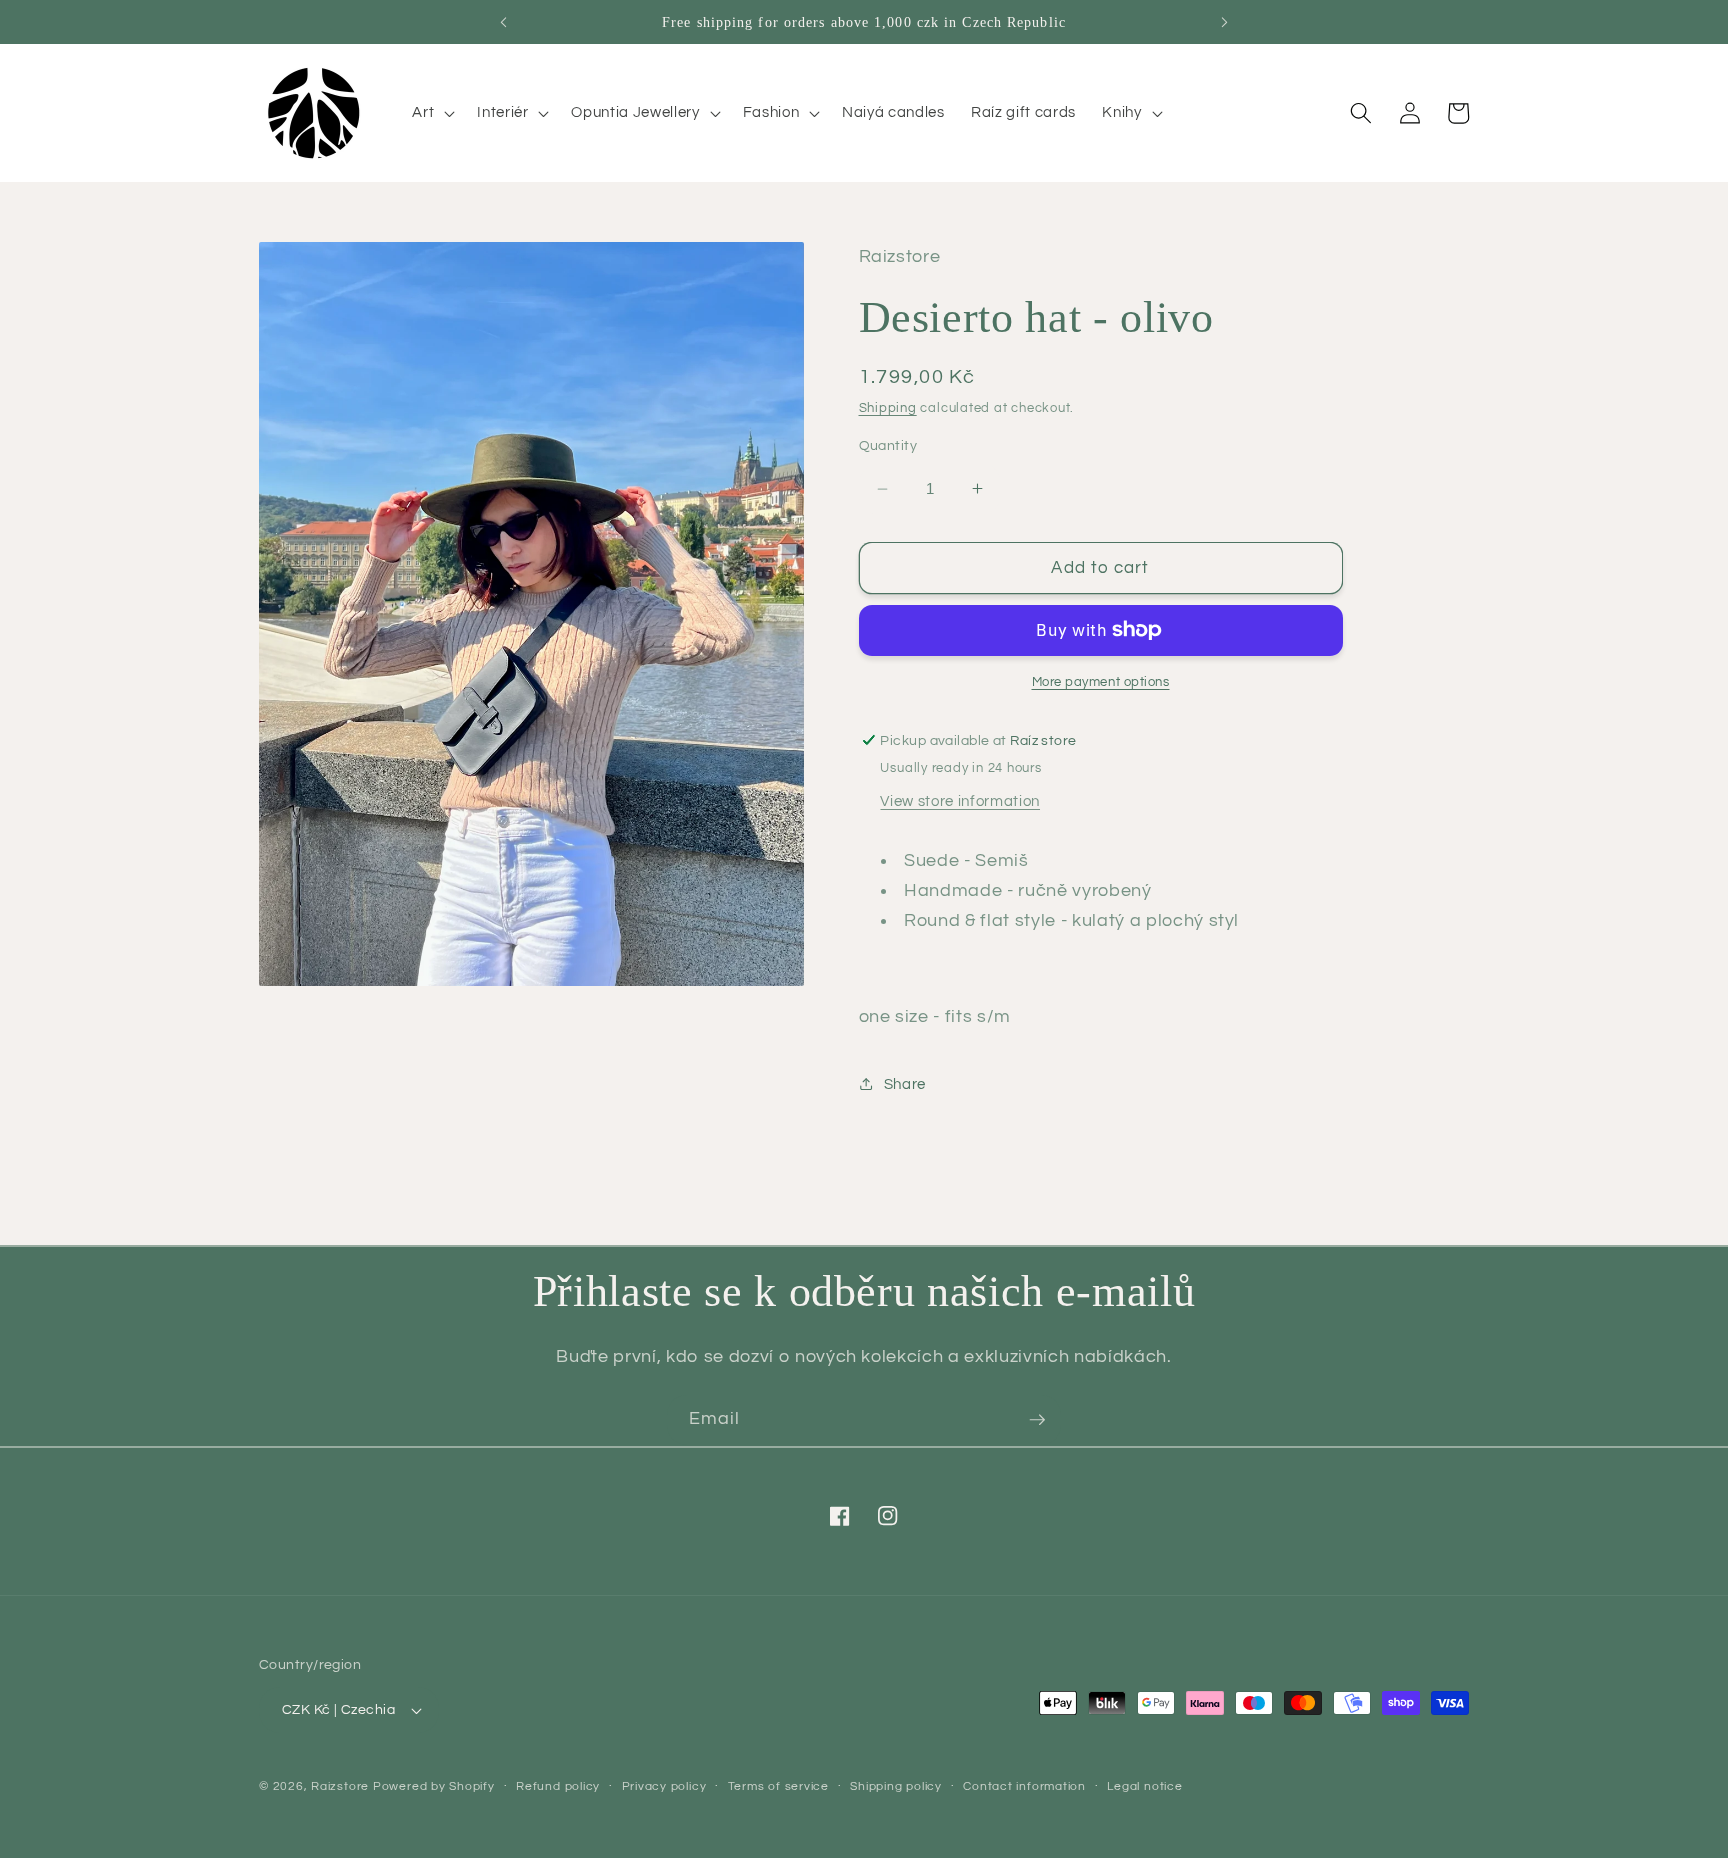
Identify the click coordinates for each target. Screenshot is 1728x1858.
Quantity (888, 445)
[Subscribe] (1037, 1420)
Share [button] (905, 1084)
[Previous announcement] (503, 22)
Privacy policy (664, 1786)
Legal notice (1144, 1786)
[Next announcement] (1225, 22)
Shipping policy (896, 1786)
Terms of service (778, 1786)
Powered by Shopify (434, 1786)
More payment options (1101, 682)
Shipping (888, 407)
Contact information (1024, 1786)
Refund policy (558, 1786)
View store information (960, 801)
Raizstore (340, 1786)
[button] (431, 113)
